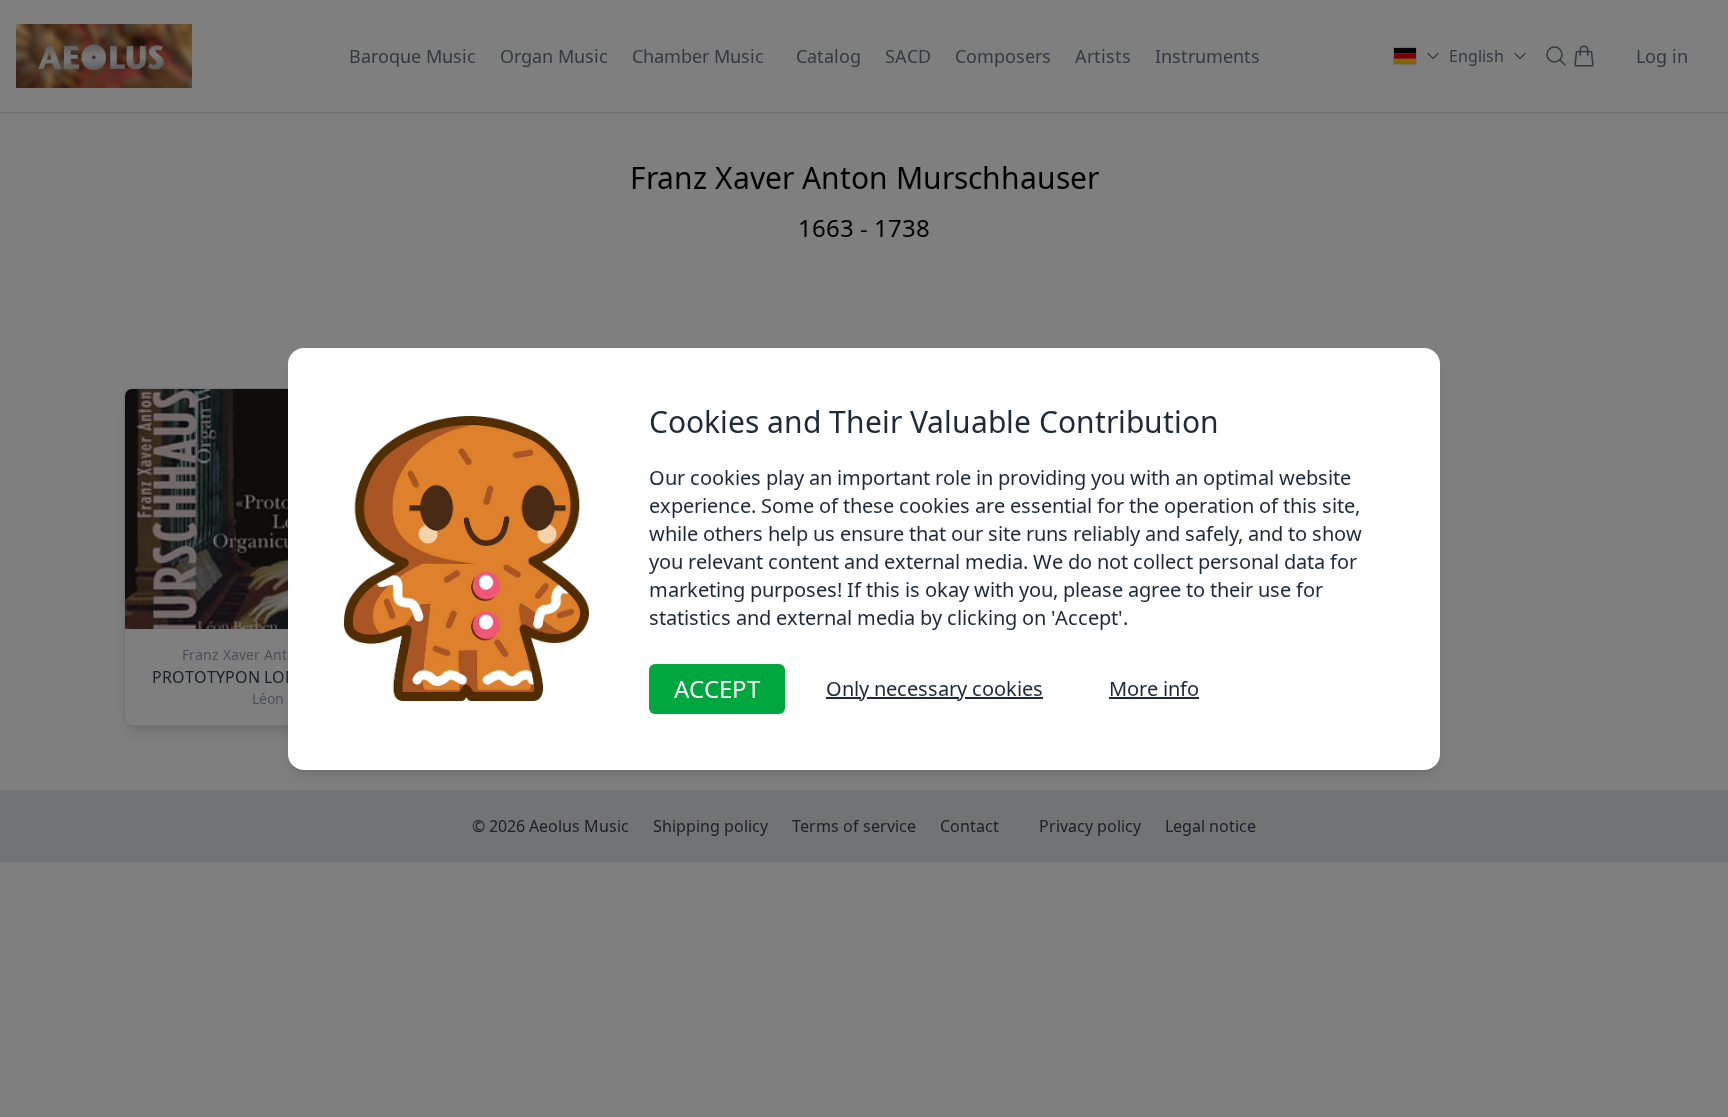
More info (1154, 688)
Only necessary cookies (934, 688)
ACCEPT (717, 688)
